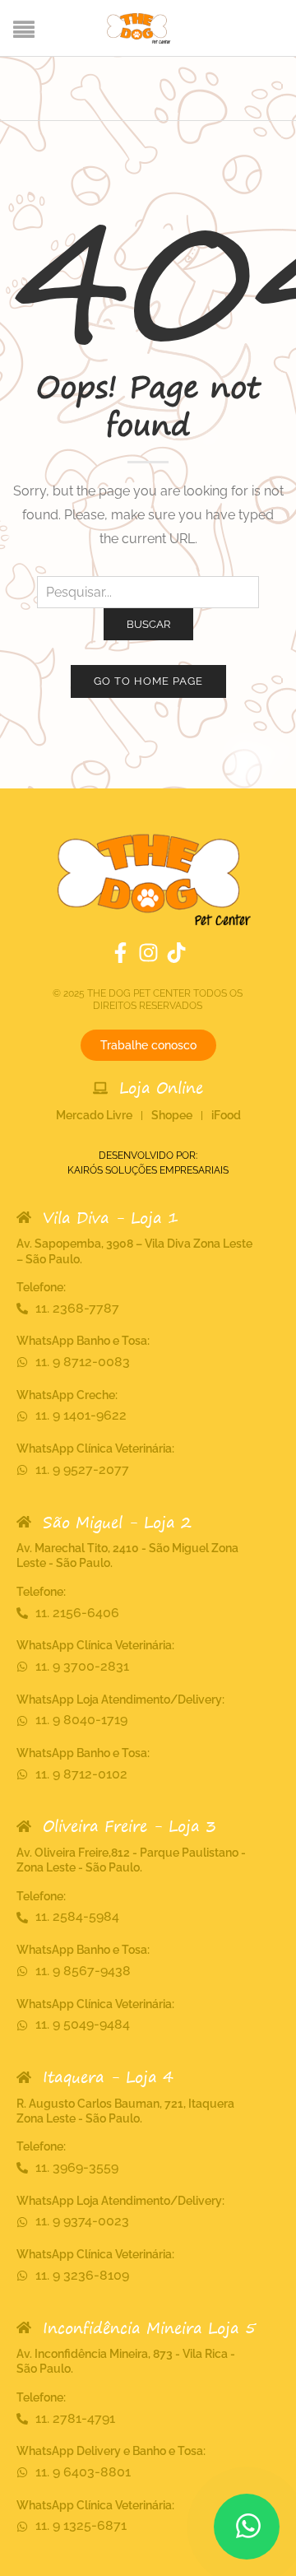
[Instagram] (148, 953)
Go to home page (148, 681)
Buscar (148, 624)
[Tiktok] (176, 953)
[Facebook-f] (120, 953)
